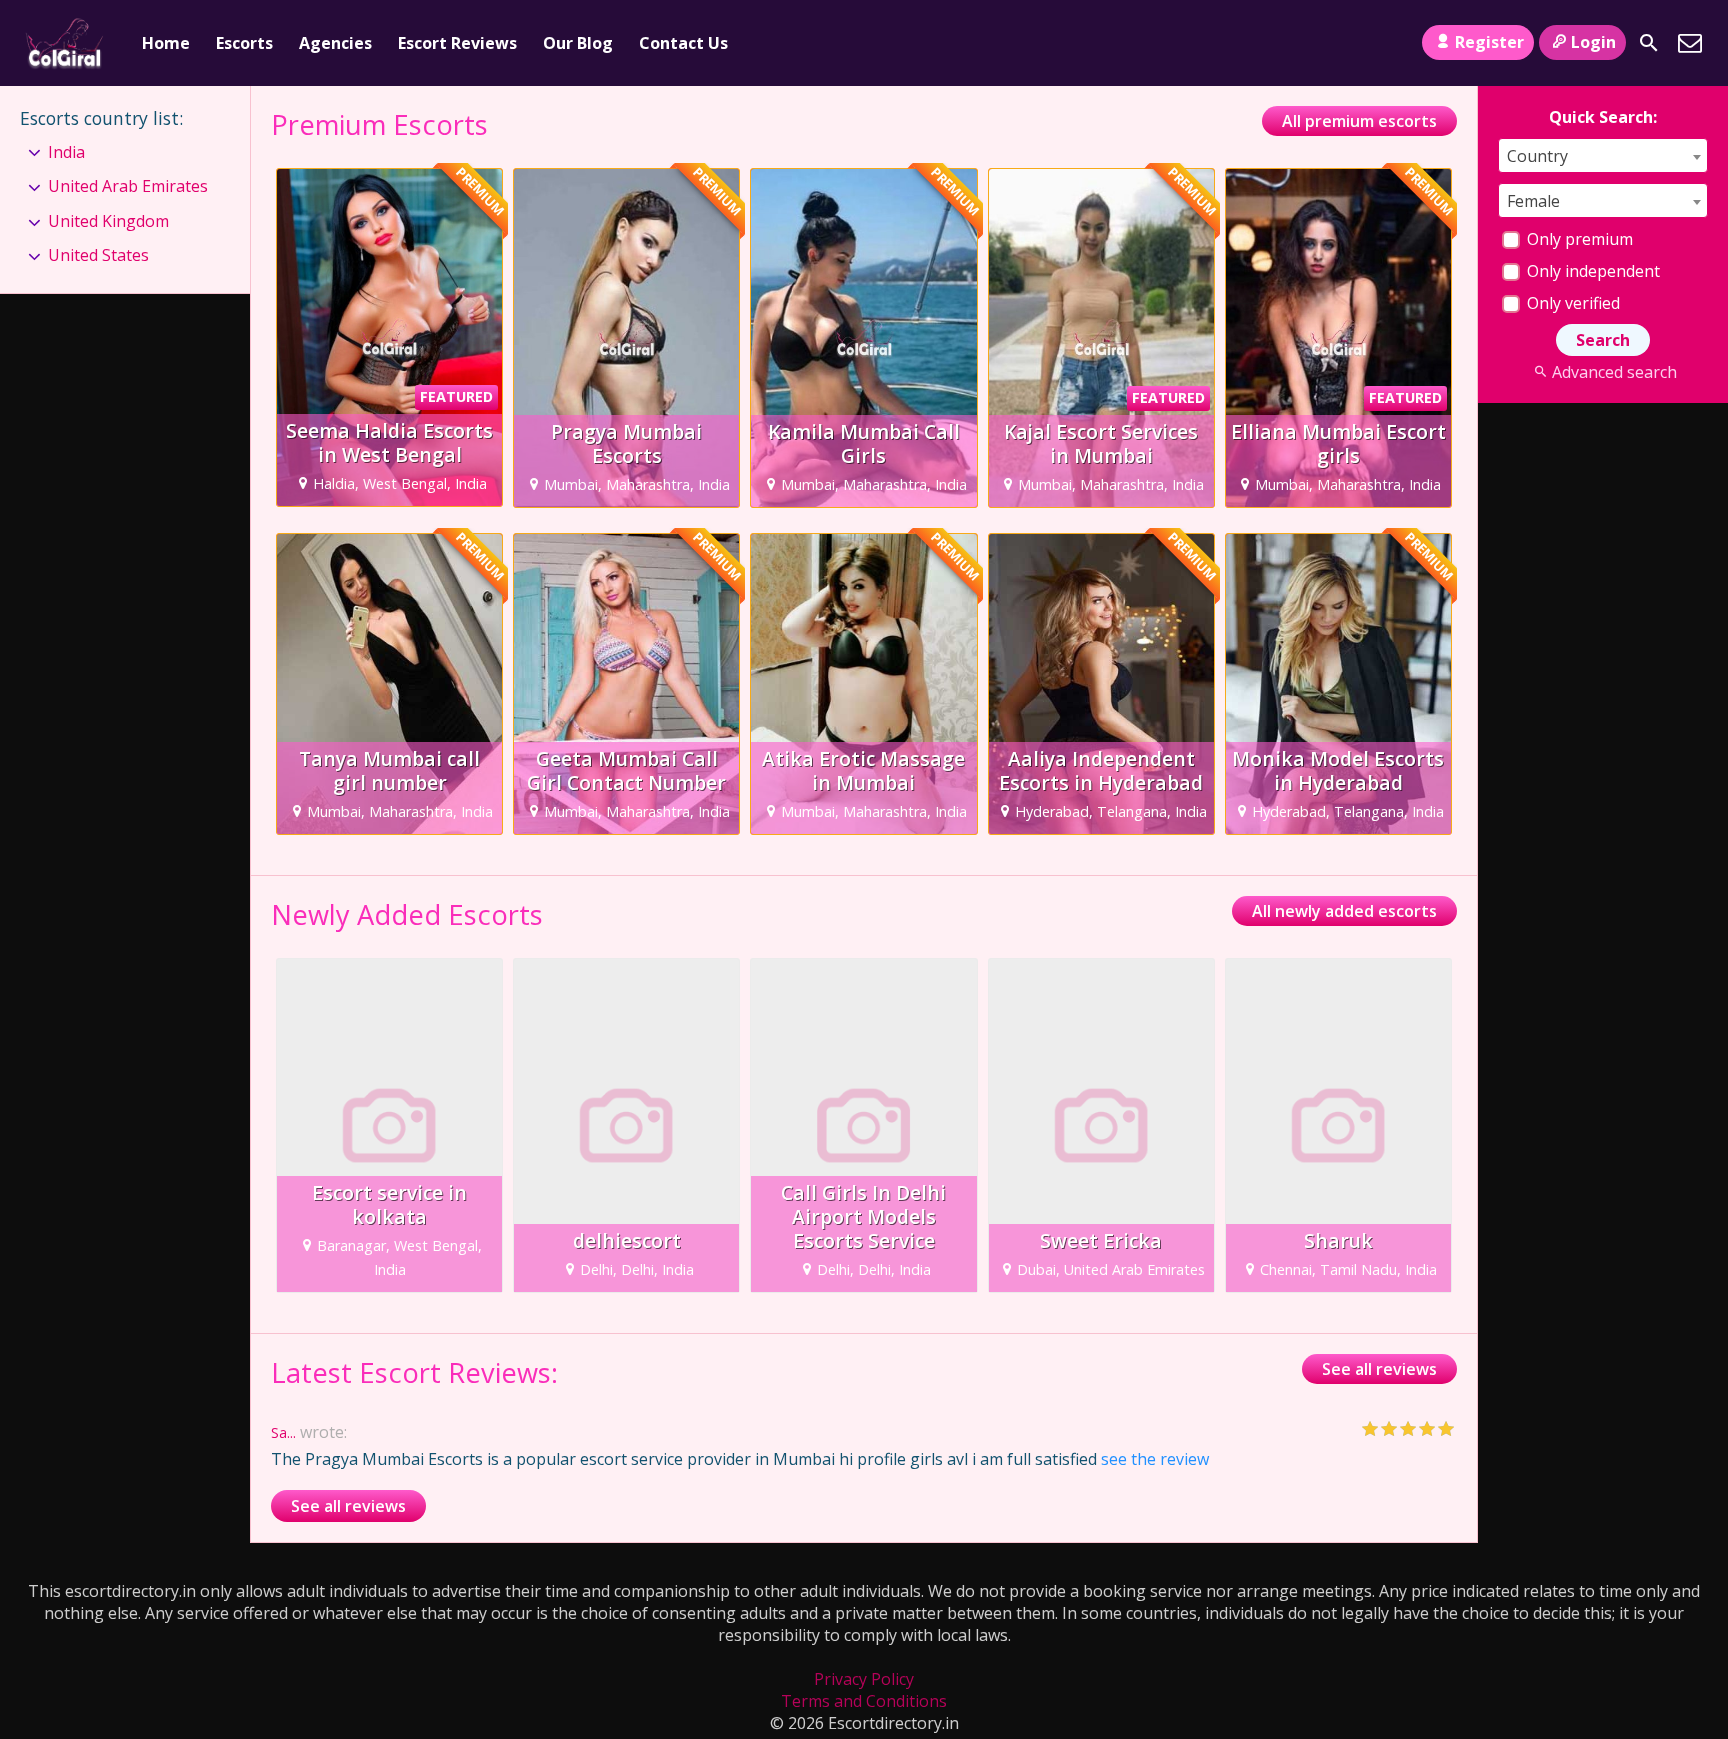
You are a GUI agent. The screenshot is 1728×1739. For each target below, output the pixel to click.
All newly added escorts (1344, 911)
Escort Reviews (457, 43)
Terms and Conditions (864, 1701)
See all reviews (1379, 1369)
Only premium (1578, 239)
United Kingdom (108, 221)
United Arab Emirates (128, 186)
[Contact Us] (1690, 43)
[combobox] (1603, 155)
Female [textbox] (1533, 201)
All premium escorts (1359, 121)
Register (1489, 42)
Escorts (244, 43)
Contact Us (683, 43)
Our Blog (578, 43)
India (66, 152)
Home (166, 43)
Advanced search (1614, 372)
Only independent (1591, 271)
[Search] (1649, 43)
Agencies (335, 43)
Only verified (1571, 303)
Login (1593, 42)
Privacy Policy (864, 1679)
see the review (1155, 1459)
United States (98, 255)
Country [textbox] (1537, 156)
